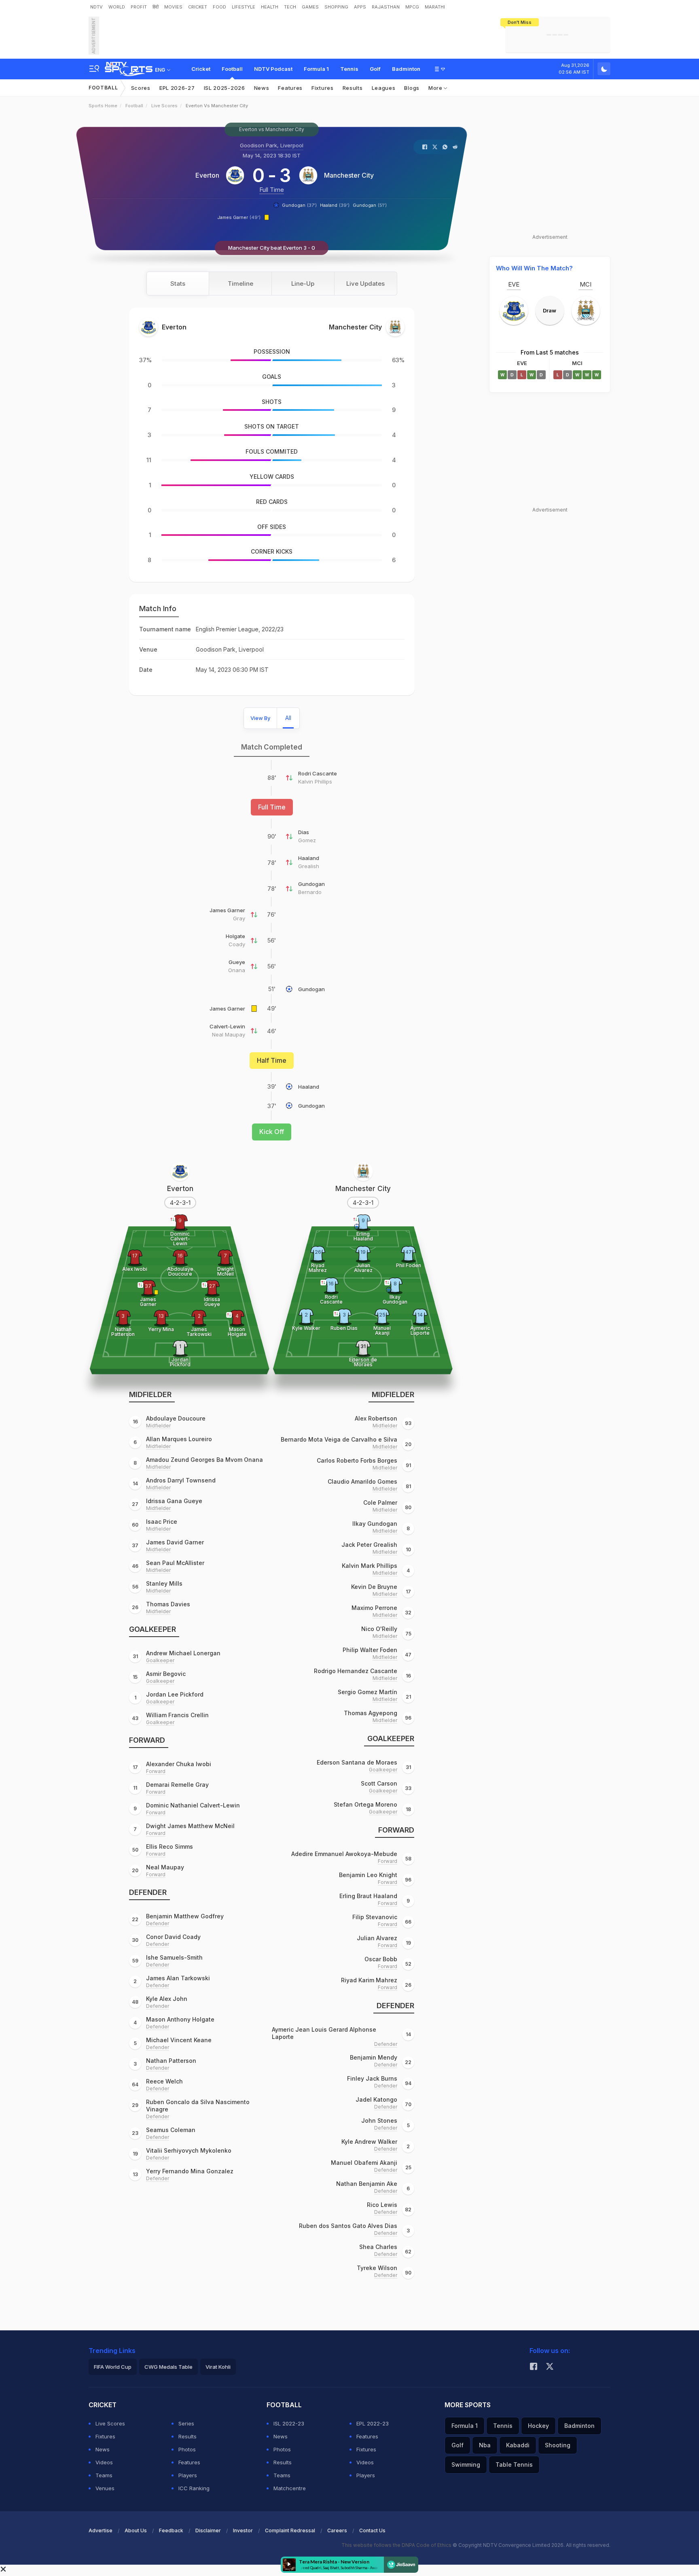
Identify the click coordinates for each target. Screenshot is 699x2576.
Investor (243, 2530)
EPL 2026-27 (177, 88)
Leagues (384, 88)
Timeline (240, 284)
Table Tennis (514, 2465)
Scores (141, 88)
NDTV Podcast (273, 69)
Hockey (538, 2426)
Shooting (558, 2445)
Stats (178, 284)
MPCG (412, 7)
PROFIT (139, 7)
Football (232, 69)
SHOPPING (336, 7)
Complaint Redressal (290, 2530)
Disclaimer (208, 2530)
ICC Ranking (194, 2488)
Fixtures (323, 88)
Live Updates (365, 284)
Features (290, 88)
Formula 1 (316, 69)
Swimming (466, 2465)
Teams (104, 2475)
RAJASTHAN (386, 7)
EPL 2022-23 (373, 2423)
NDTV (96, 7)
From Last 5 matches (550, 352)
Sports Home (103, 106)
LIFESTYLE (244, 7)
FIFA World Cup (113, 2367)
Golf (375, 69)
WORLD (117, 7)
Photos (187, 2449)
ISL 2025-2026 (225, 88)
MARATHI (435, 7)
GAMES (310, 7)
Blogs (412, 88)
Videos (104, 2462)
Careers (337, 2530)
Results (353, 88)
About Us (136, 2530)
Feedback (171, 2530)
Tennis (349, 69)
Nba (485, 2445)
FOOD (219, 7)
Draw (550, 310)
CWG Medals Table (168, 2367)
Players (188, 2475)
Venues (105, 2488)
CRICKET (198, 7)
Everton (207, 175)
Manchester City (349, 175)
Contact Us (372, 2530)
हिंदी (156, 7)
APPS (360, 7)
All (288, 718)
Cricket (201, 69)
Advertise (101, 2530)
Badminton (406, 69)
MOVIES (173, 7)
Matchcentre (290, 2488)
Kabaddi (518, 2445)
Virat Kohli (218, 2367)
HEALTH (270, 7)
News (262, 88)
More (436, 88)
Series (186, 2423)
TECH (290, 7)
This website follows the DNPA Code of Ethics (397, 2545)
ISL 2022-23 (289, 2423)
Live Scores (164, 106)
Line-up (303, 284)
